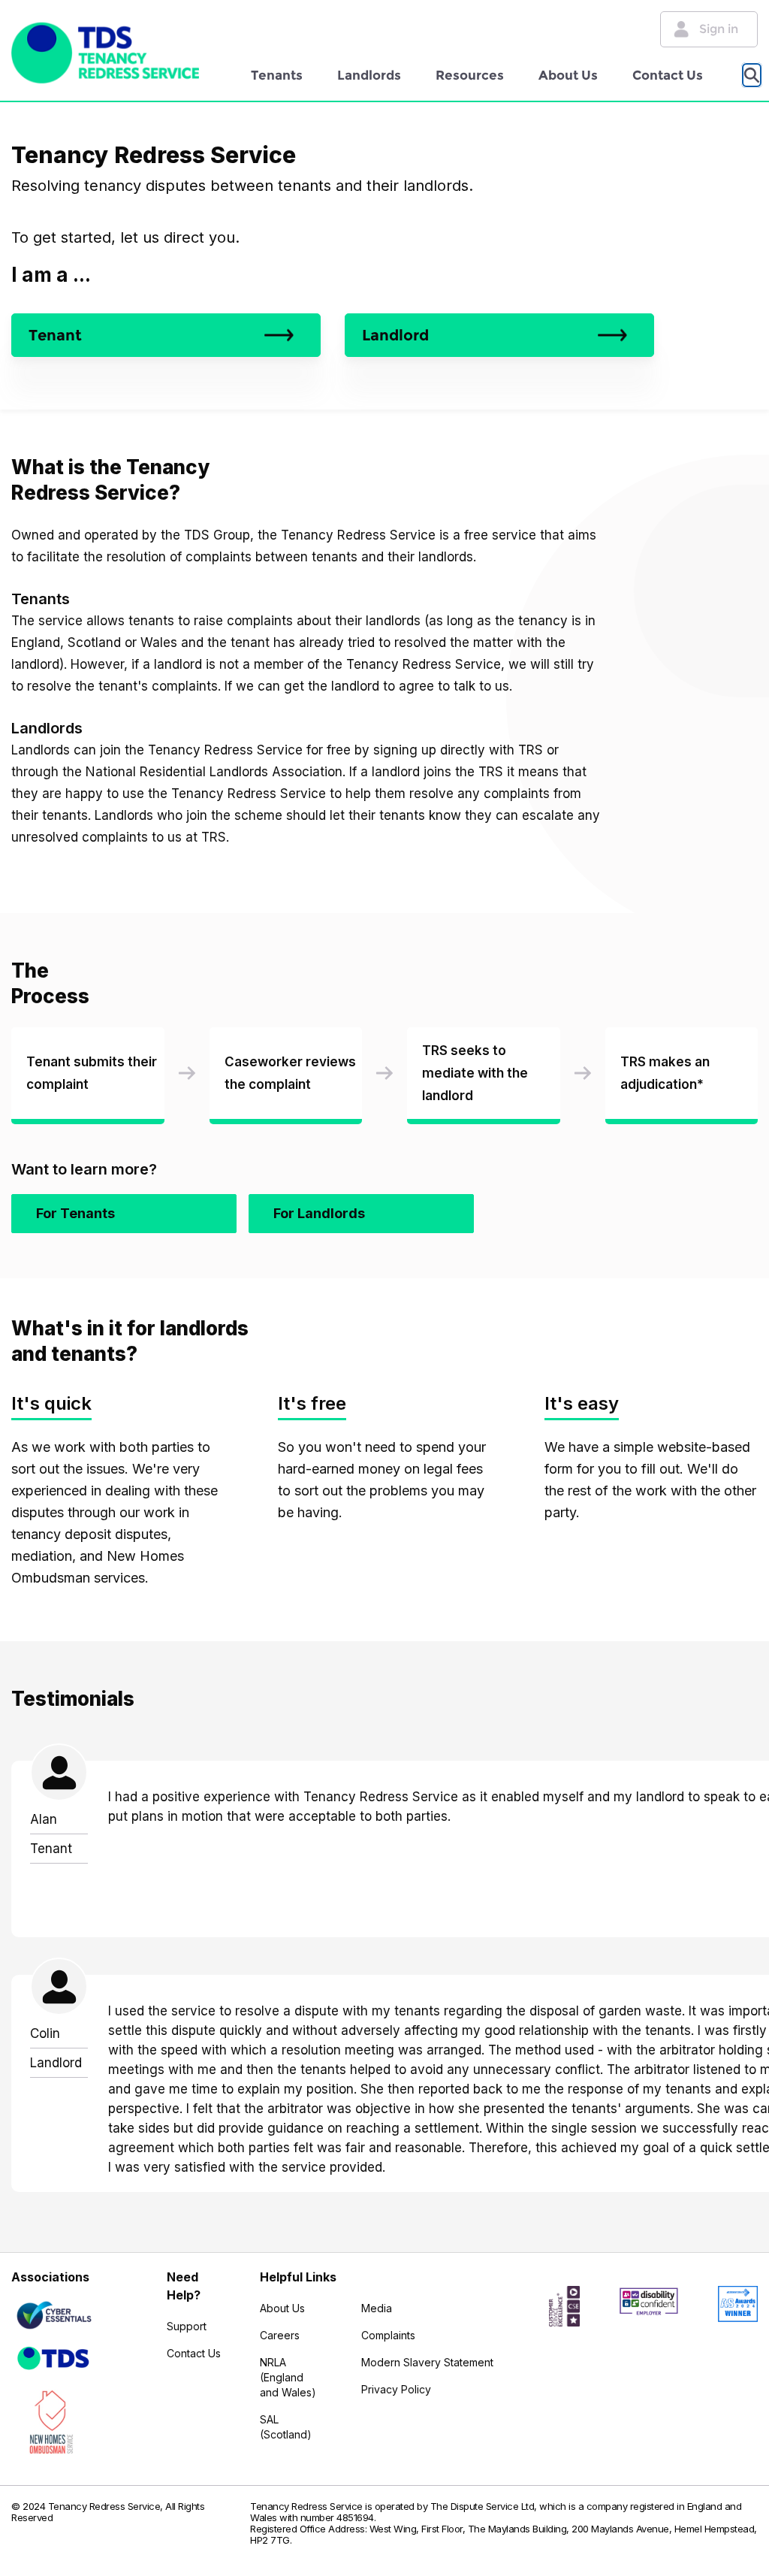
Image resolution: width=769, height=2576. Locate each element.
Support (187, 2326)
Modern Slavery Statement (427, 2362)
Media (377, 2308)
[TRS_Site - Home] (105, 53)
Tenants (277, 75)
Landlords (369, 75)
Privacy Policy (396, 2389)
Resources (470, 75)
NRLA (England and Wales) (288, 2377)
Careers (280, 2335)
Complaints (388, 2335)
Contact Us (668, 75)
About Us (568, 75)
